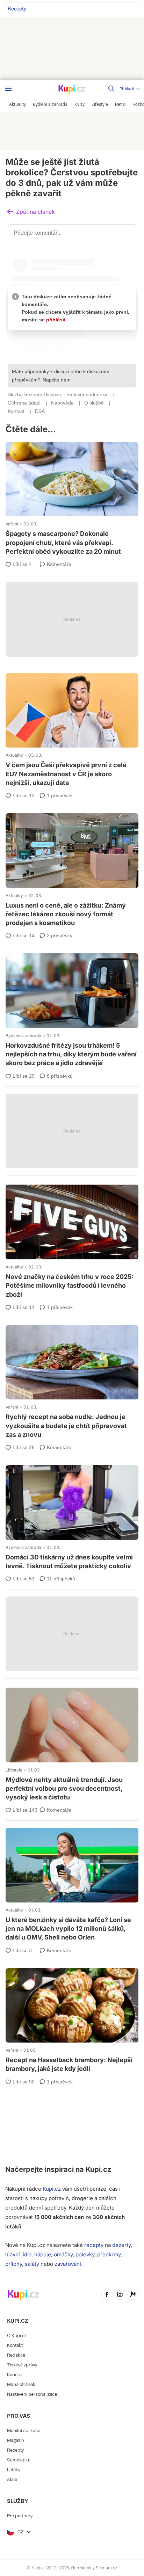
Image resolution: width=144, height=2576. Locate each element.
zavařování (68, 2264)
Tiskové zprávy (22, 2365)
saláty (32, 2264)
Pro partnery (20, 2516)
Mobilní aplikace (24, 2431)
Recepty (17, 9)
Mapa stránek (21, 2384)
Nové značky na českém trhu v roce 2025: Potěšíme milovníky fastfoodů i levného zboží (72, 1242)
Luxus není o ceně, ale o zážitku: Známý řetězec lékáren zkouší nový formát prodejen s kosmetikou (72, 871)
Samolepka (19, 2460)
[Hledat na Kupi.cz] (112, 89)
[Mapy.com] (133, 2295)
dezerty (121, 2245)
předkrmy (109, 2254)
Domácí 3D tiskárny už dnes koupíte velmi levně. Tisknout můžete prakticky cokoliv (72, 1518)
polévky (85, 2254)
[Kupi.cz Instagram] (120, 2295)
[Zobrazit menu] (8, 89)
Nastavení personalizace (32, 2394)
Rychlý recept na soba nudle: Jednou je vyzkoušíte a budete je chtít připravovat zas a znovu (72, 1383)
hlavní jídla (18, 2254)
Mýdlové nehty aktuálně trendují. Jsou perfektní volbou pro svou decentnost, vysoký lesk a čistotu (72, 1745)
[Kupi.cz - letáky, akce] (72, 90)
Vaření (12, 524)
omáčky (63, 2254)
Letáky (14, 2470)
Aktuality (14, 755)
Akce (12, 2479)
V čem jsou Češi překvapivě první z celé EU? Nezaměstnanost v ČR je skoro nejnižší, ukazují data (72, 731)
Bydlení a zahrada (23, 1036)
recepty (94, 2245)
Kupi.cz (98, 2169)
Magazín (16, 2440)
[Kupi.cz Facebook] (107, 2295)
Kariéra (14, 2375)
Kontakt (15, 2345)
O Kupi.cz (17, 2335)
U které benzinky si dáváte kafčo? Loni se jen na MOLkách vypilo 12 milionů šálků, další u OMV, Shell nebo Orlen (72, 1885)
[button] (30, 212)
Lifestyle (14, 1770)
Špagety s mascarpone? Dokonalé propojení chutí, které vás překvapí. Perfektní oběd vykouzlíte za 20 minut (72, 500)
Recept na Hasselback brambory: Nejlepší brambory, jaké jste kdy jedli (72, 2021)
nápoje (43, 2254)
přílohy (14, 2264)
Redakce (16, 2355)
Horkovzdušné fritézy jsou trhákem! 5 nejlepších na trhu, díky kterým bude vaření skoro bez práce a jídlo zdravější (72, 1011)
